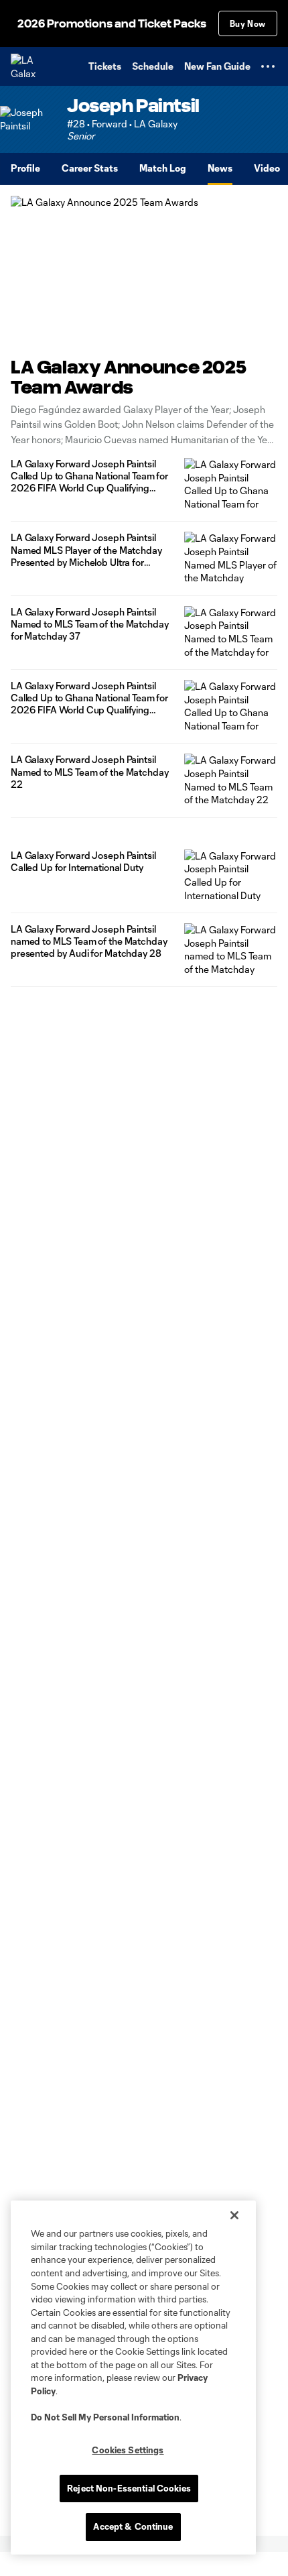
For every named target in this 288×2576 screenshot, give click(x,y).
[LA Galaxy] (23, 66)
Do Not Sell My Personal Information (105, 2417)
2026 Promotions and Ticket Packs (112, 24)
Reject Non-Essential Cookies (129, 2488)
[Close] (234, 2215)
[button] (268, 66)
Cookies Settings (128, 2450)
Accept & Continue (133, 2526)
